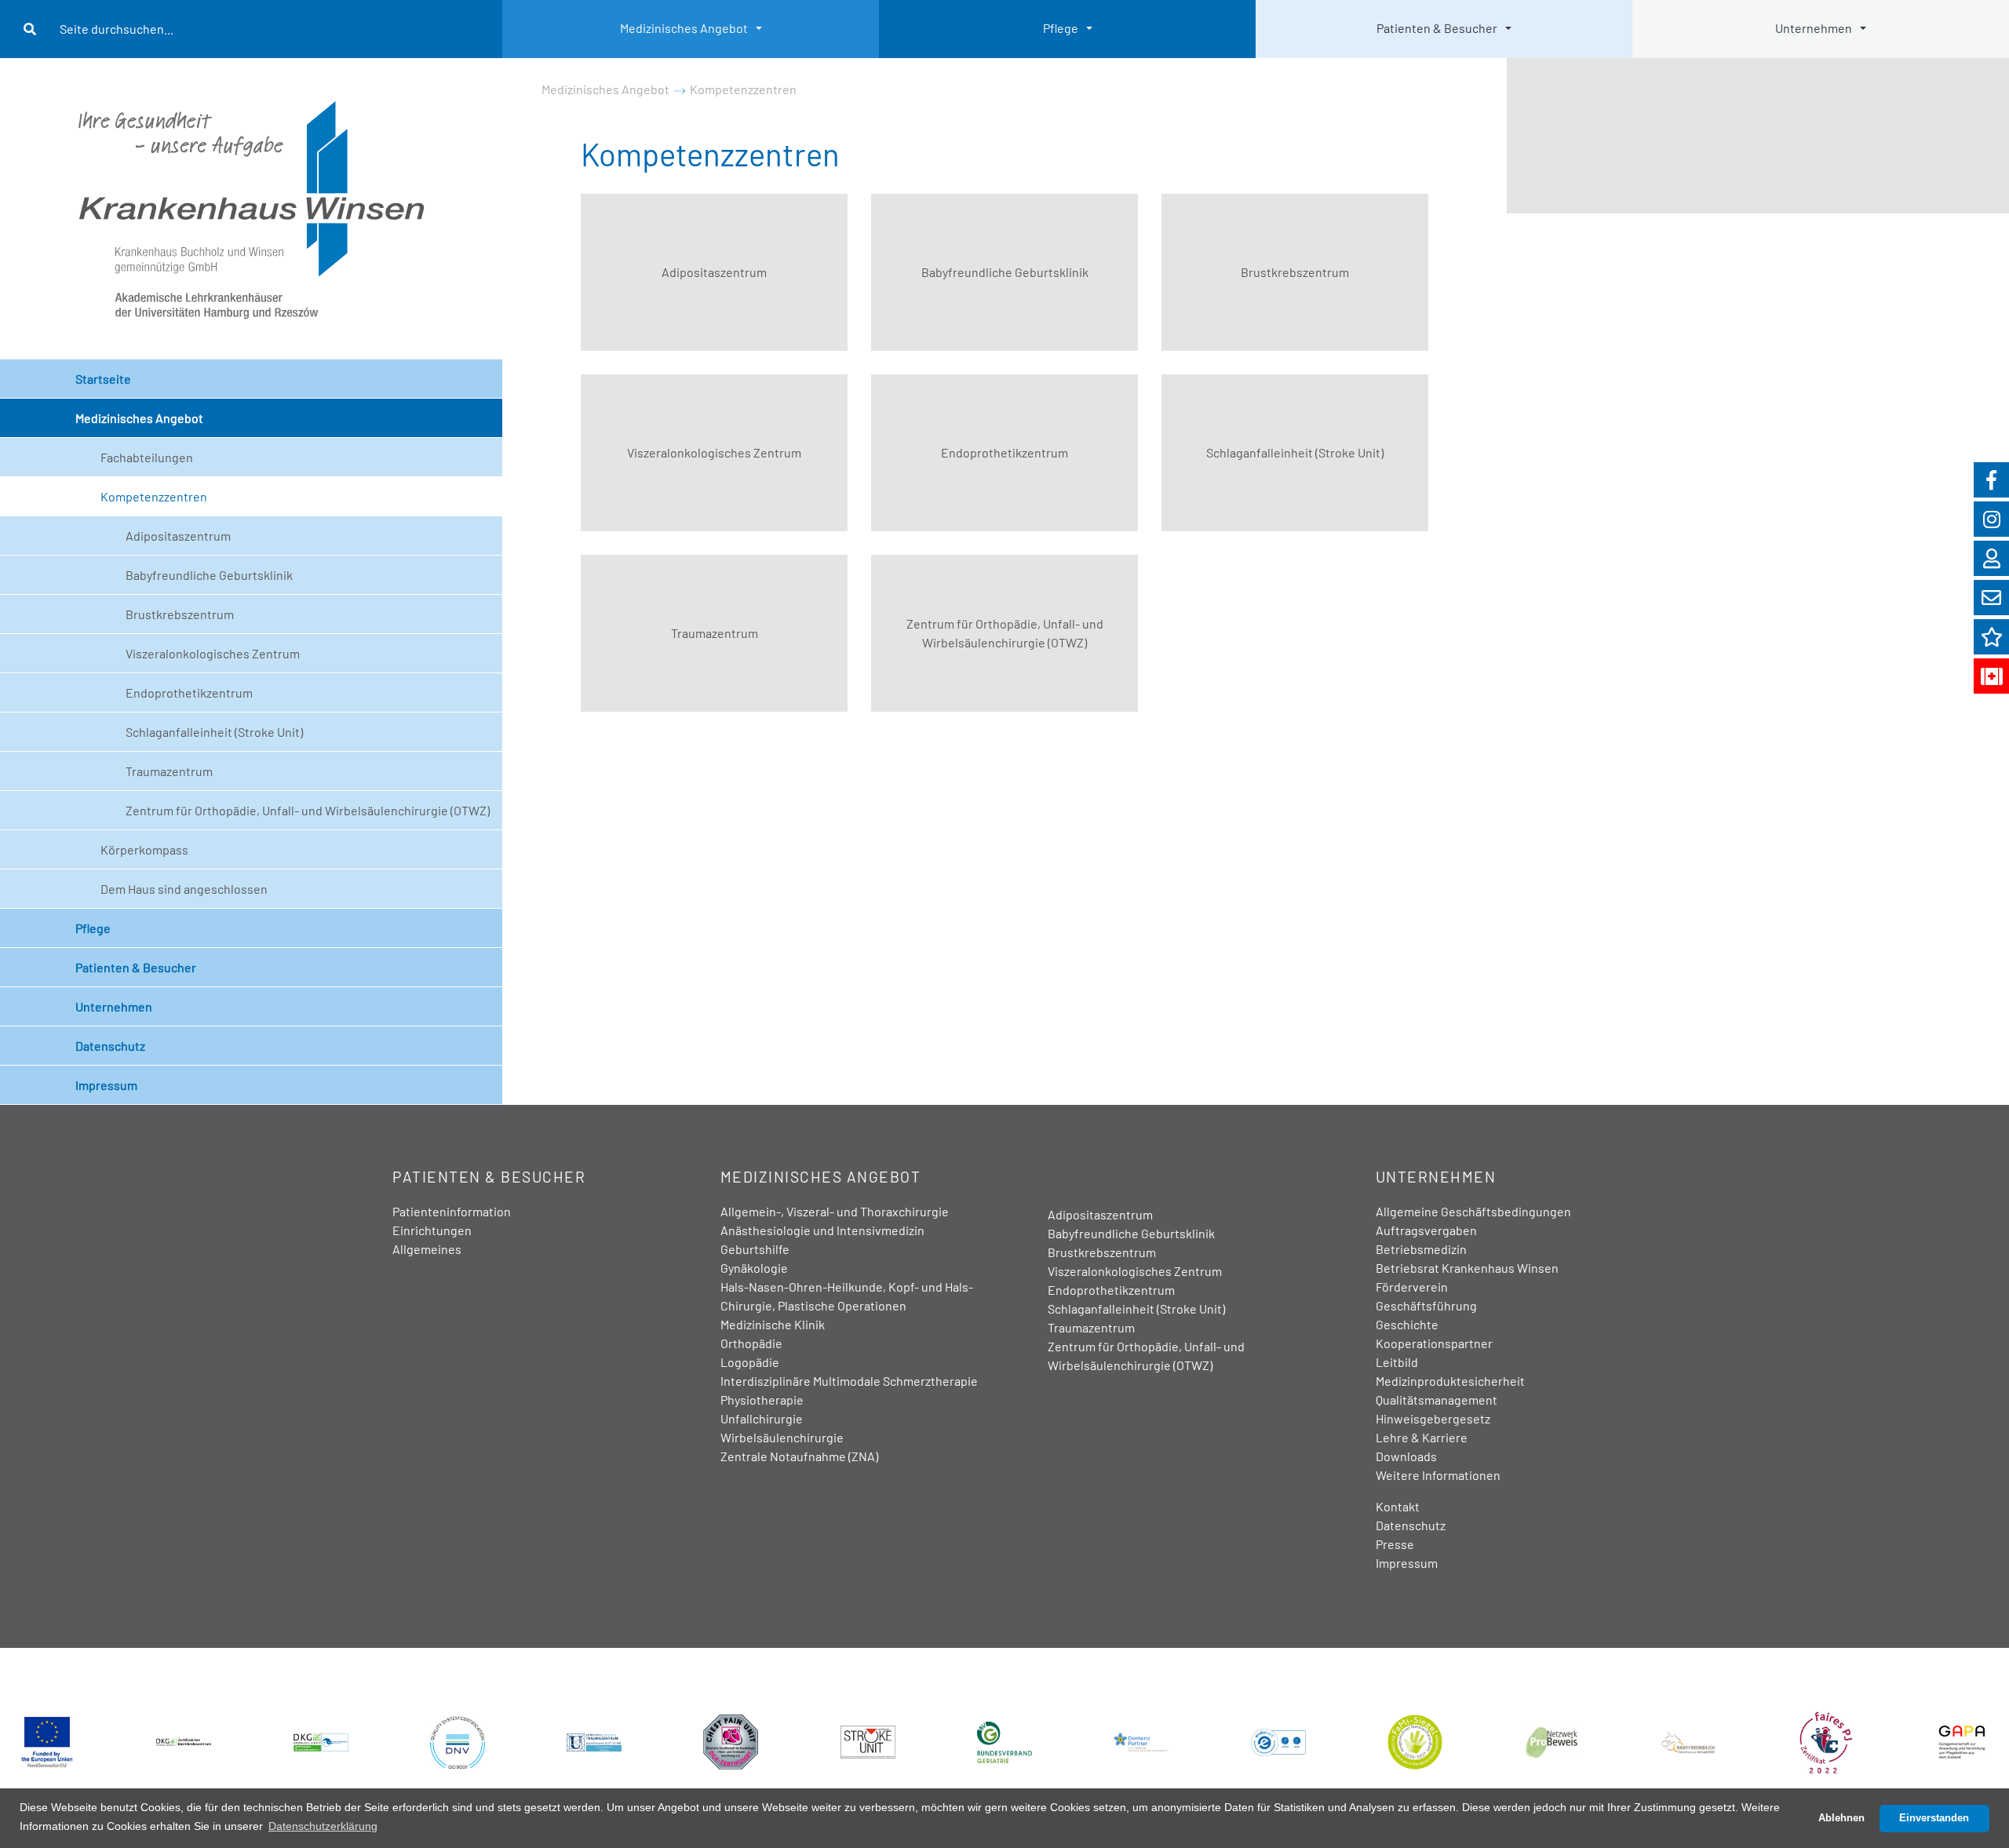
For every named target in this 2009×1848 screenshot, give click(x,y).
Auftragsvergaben (1426, 1230)
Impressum (106, 1085)
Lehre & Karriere (1422, 1437)
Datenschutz (110, 1046)
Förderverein (1412, 1287)
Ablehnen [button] (1841, 1818)
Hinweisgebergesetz (1433, 1418)
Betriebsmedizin (1421, 1249)
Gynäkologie (754, 1268)
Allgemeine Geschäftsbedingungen (1473, 1211)
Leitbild (1397, 1362)
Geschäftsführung (1426, 1305)
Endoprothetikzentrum (189, 693)
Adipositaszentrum (178, 536)
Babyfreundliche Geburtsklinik (209, 575)
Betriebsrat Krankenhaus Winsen (1467, 1268)
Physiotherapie (762, 1400)
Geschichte (1407, 1324)
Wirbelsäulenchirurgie (782, 1437)
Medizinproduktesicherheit (1450, 1381)
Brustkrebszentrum (180, 614)
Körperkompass (144, 849)
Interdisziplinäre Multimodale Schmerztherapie (849, 1381)
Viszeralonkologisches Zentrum (213, 653)
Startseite (103, 379)
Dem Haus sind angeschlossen (184, 889)
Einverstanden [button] (1934, 1818)
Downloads (1406, 1456)
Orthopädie (751, 1343)
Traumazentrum (169, 771)
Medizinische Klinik (773, 1324)
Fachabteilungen (147, 457)
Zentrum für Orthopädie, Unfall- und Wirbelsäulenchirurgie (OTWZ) (308, 810)
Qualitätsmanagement (1437, 1400)
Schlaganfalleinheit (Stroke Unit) (214, 732)
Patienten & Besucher (1437, 28)
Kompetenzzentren (154, 496)
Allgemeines (427, 1249)
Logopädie (750, 1362)
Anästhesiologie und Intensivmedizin (822, 1230)
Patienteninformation (452, 1211)
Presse (1395, 1544)
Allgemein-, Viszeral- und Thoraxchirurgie (835, 1211)
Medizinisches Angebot (684, 28)
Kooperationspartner (1434, 1343)
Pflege (1061, 28)
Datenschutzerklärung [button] (323, 1826)
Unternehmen (1814, 28)
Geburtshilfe (755, 1249)
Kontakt (1398, 1506)
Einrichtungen (432, 1230)
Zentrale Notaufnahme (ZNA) (799, 1456)
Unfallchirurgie (762, 1418)
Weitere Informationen (1438, 1475)
